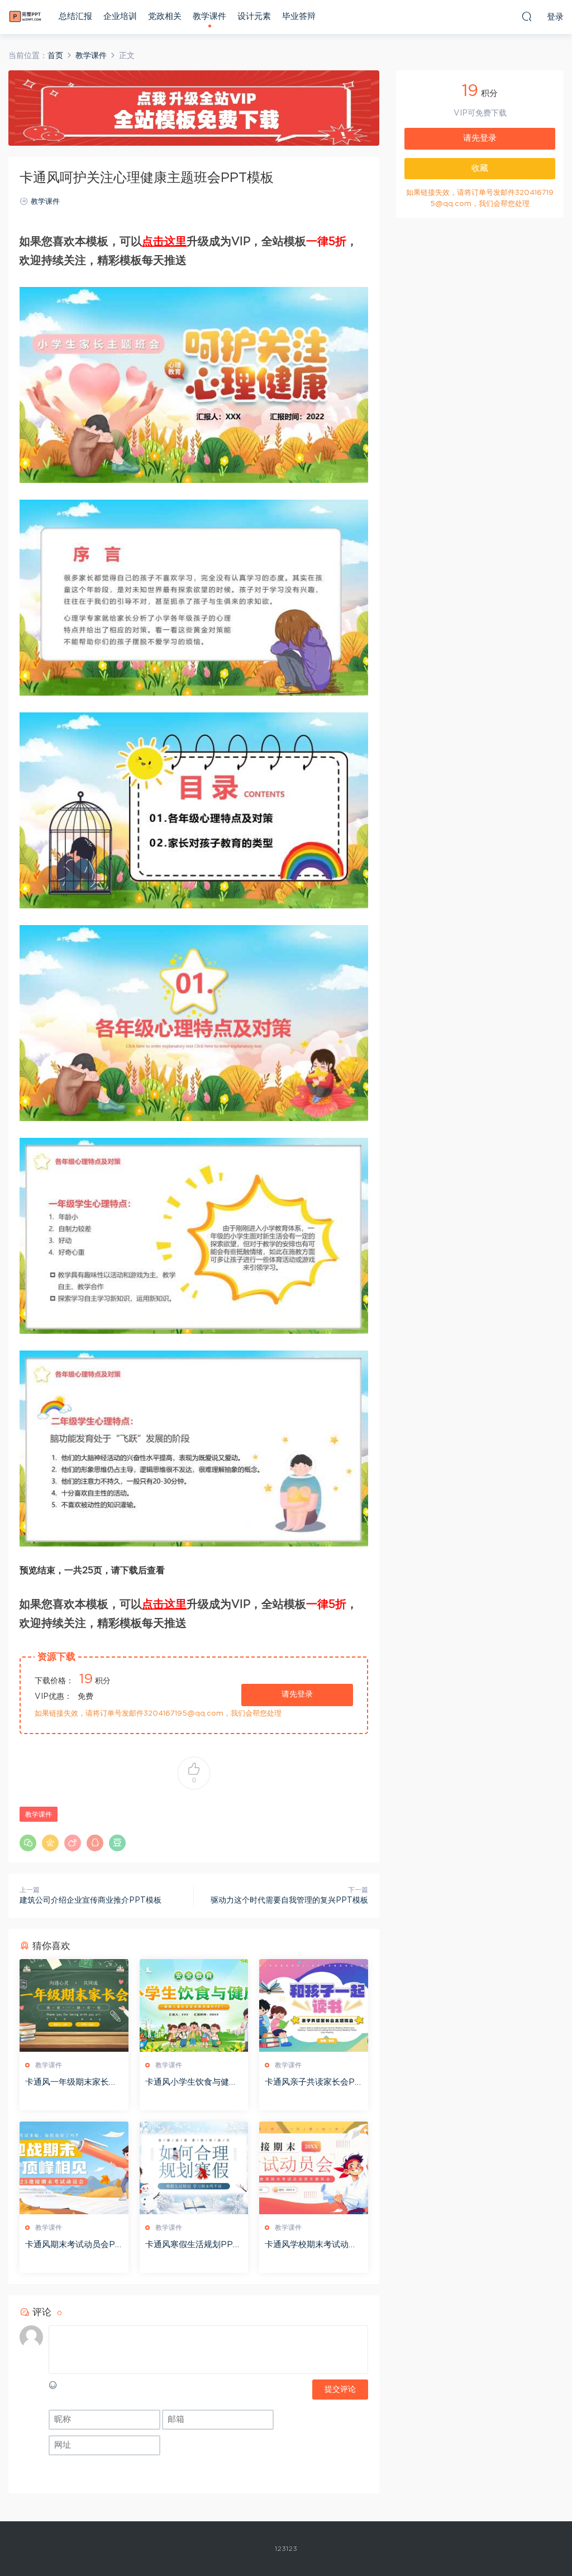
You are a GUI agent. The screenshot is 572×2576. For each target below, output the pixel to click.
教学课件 (209, 16)
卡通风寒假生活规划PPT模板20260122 (192, 2245)
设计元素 (254, 16)
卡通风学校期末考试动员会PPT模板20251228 (311, 2245)
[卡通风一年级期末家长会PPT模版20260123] (74, 2005)
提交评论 (340, 2390)
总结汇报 (75, 16)
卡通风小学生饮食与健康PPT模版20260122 (191, 2083)
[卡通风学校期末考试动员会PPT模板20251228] (314, 2168)
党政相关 (165, 16)
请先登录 (297, 1694)
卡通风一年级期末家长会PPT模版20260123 (71, 2083)
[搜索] (527, 16)
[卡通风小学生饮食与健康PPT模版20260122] (194, 2005)
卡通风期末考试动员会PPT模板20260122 (73, 2245)
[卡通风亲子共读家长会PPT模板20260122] (314, 2005)
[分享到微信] (28, 1843)
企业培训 (120, 16)
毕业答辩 (299, 16)
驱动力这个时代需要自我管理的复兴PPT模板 (289, 1900)
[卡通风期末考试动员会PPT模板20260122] (74, 2168)
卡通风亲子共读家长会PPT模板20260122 (313, 2083)
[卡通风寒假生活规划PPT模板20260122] (194, 2168)
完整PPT (25, 17)
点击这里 (164, 242)
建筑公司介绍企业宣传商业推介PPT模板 (90, 1900)
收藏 (480, 168)
